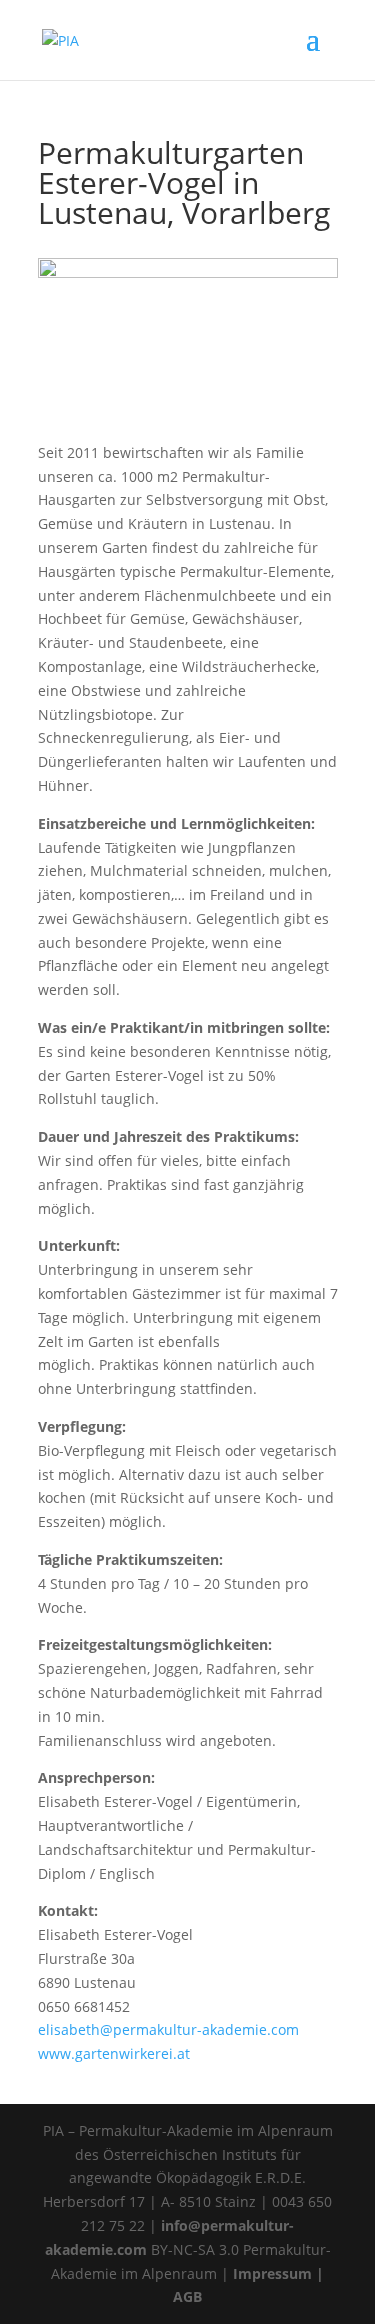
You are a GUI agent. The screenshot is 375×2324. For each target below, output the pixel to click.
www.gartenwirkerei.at (114, 2053)
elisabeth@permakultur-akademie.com (168, 2029)
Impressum (272, 2273)
